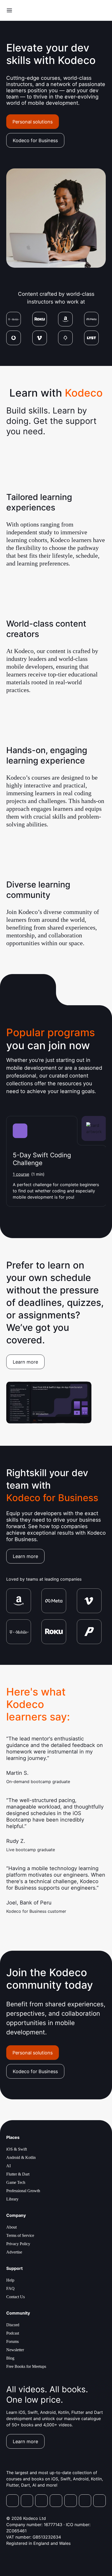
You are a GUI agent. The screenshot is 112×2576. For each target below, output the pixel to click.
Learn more (25, 1362)
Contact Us (15, 2297)
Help (10, 2280)
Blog (10, 2358)
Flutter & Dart (18, 2174)
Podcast (13, 2333)
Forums (13, 2341)
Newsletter (15, 2350)
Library (12, 2199)
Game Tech (16, 2182)
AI (8, 2166)
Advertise (14, 2252)
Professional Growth (23, 2191)
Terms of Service (20, 2235)
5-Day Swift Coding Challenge (42, 1159)
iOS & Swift (17, 2149)
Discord (13, 2325)
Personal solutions (33, 122)
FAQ (10, 2288)
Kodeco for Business (35, 140)
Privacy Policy (18, 2244)
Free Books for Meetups (26, 2366)
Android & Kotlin (21, 2157)
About (11, 2227)
